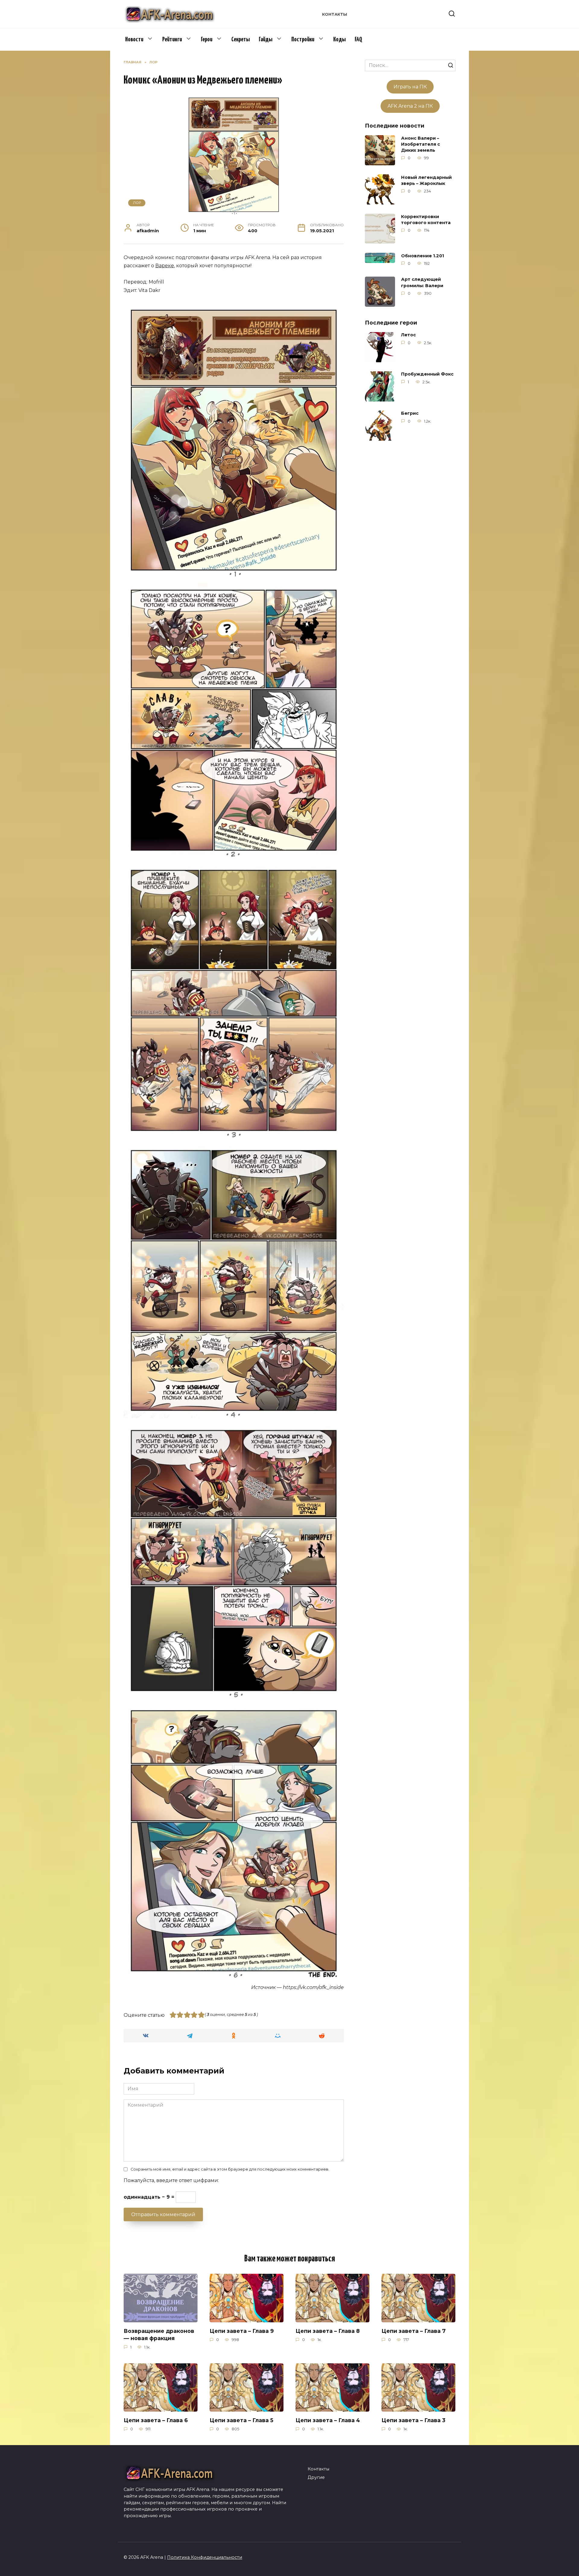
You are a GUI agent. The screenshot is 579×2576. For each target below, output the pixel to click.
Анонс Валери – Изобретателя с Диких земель (421, 144)
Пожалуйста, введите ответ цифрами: (171, 2180)
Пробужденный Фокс (427, 374)
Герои (207, 40)
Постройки (303, 40)
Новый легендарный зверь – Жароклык (426, 180)
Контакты (335, 14)
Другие (316, 2477)
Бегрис (410, 414)
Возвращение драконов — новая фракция (159, 2334)
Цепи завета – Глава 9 (242, 2331)
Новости (134, 40)
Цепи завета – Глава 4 (328, 2420)
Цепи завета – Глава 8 (328, 2331)
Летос (408, 335)
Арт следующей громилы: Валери (422, 283)
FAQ (358, 40)
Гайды (266, 40)
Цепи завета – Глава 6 (156, 2420)
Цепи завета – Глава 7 (414, 2331)
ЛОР (137, 203)
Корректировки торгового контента (426, 220)
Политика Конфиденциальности (205, 2557)
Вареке (165, 266)
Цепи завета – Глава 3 (413, 2420)
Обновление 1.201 (422, 256)
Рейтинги (172, 40)
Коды (339, 40)
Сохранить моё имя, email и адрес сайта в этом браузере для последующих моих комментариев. (230, 2169)
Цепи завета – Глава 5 (241, 2420)
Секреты (240, 40)
